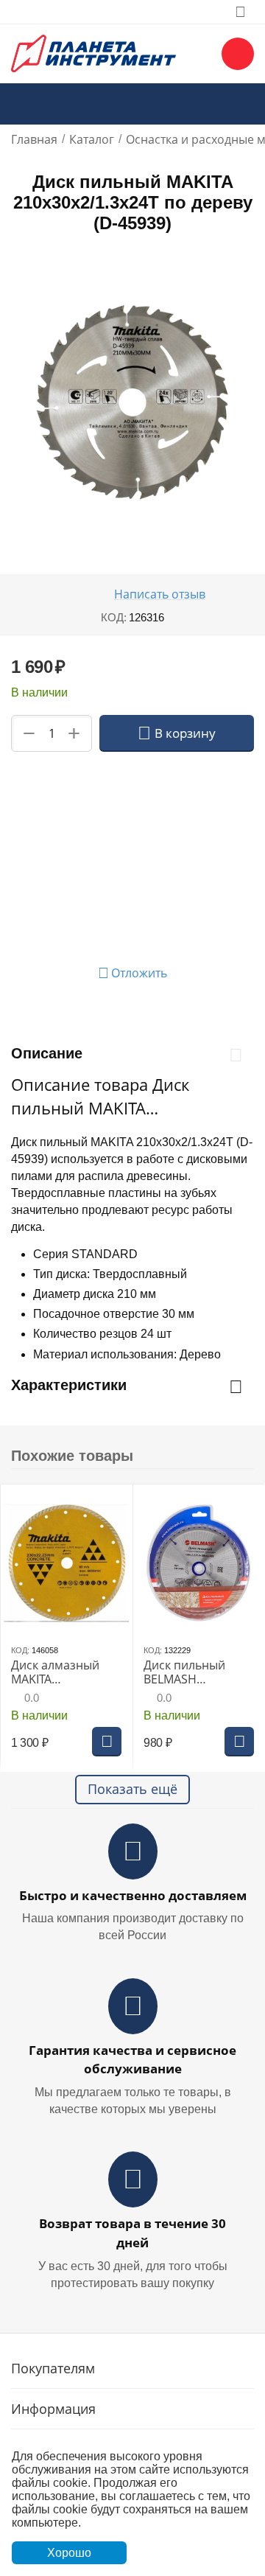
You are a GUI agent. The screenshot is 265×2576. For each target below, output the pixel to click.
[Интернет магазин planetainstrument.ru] (93, 52)
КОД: (114, 617)
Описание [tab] (47, 1053)
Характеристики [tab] (69, 1385)
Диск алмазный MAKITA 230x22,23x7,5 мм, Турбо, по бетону (61, 1672)
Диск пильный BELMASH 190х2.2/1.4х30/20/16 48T (199, 1672)
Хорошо (69, 2553)
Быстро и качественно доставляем (133, 1895)
